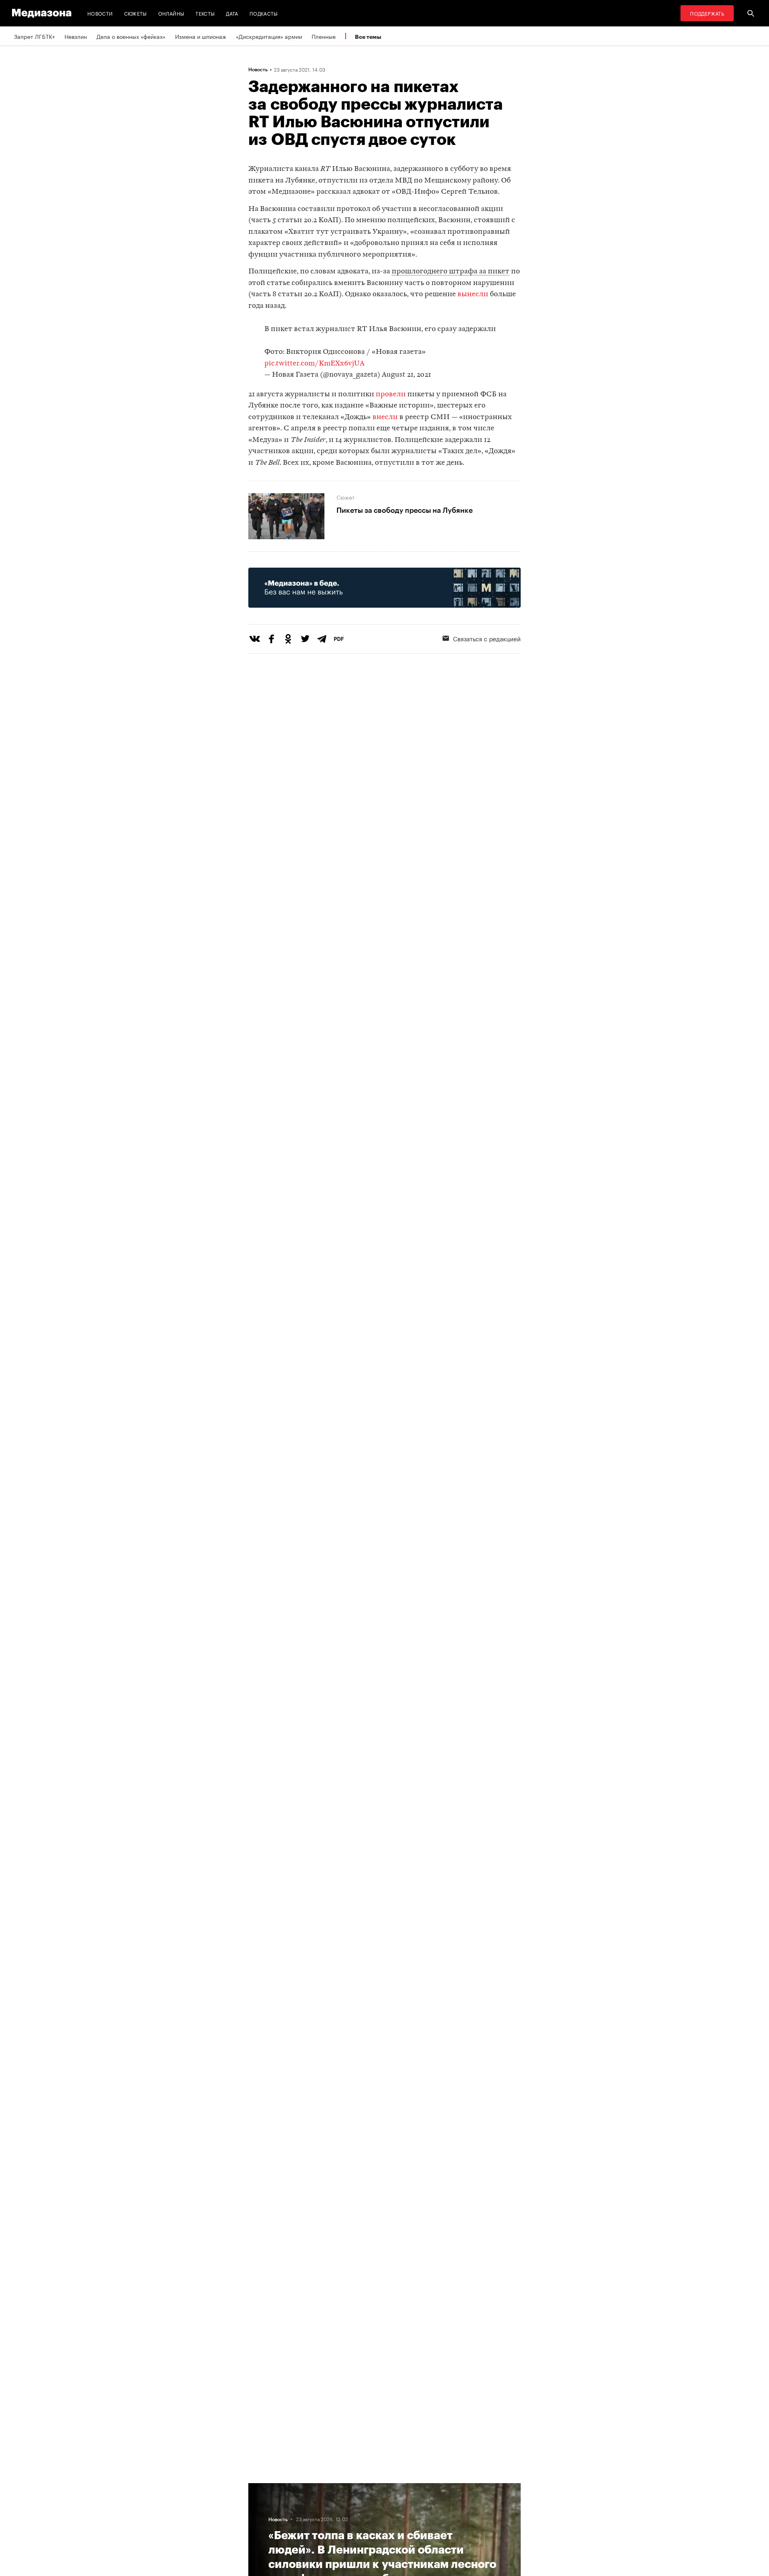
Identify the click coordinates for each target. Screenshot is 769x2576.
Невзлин (76, 36)
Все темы (368, 37)
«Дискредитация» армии (269, 36)
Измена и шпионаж (201, 36)
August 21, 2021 (406, 375)
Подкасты (264, 13)
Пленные (324, 36)
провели (391, 395)
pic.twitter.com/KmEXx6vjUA (314, 364)
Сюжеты (136, 13)
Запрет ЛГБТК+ (34, 36)
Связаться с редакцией (487, 638)
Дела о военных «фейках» (131, 36)
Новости (100, 13)
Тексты (205, 13)
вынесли (474, 294)
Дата (232, 13)
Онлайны (171, 13)
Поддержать (707, 13)
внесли (385, 417)
